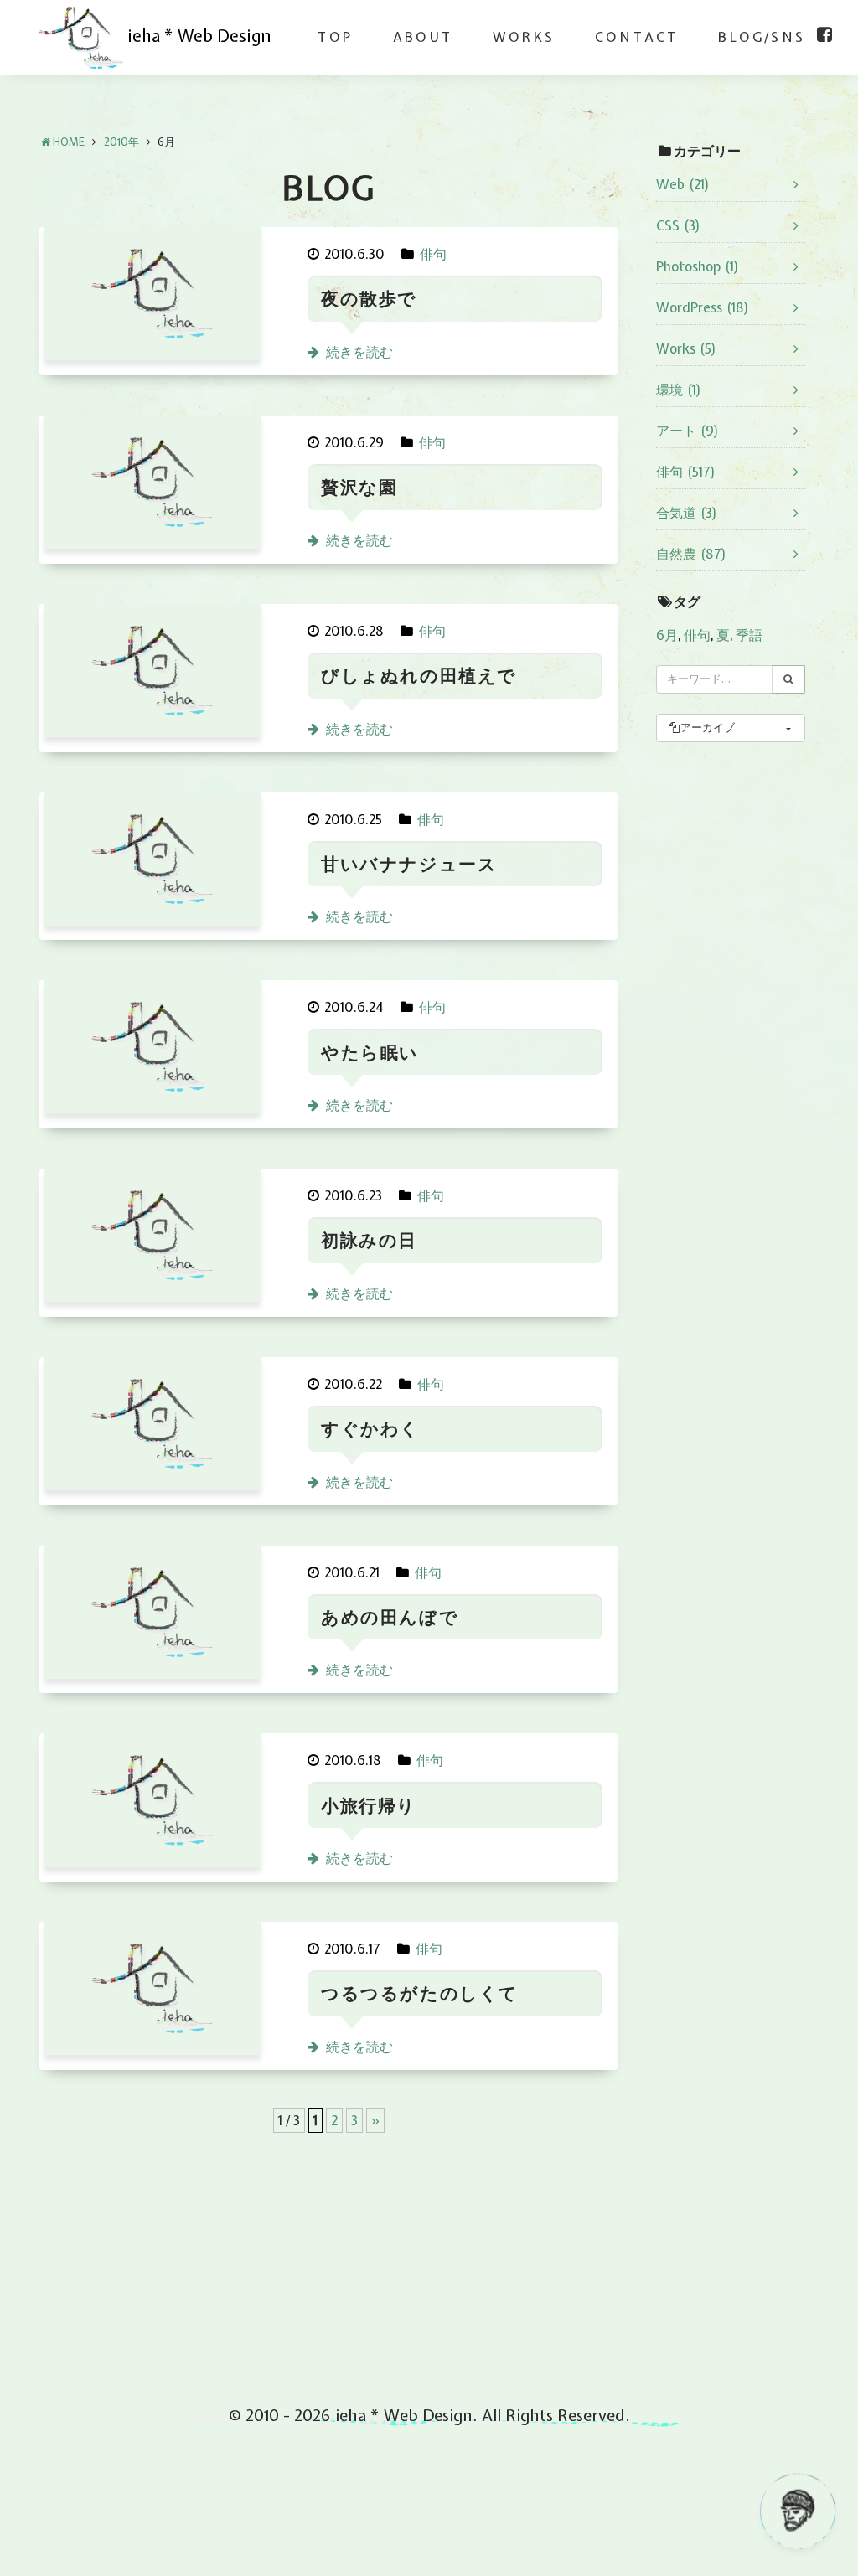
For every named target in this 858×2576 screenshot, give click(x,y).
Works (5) (686, 348)
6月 (667, 635)
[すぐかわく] (152, 1429)
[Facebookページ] (824, 34)
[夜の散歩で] (152, 299)
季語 (749, 635)
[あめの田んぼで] (152, 1617)
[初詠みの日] (152, 1240)
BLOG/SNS (762, 37)
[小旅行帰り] (152, 1805)
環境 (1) (679, 390)
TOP (335, 37)
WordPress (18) (703, 307)
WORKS (524, 37)
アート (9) (687, 431)
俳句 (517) (686, 472)
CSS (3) (678, 225)
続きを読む (359, 352)
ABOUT (423, 37)
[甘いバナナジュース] (152, 864)
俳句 (433, 254)
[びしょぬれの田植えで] (152, 676)
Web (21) (683, 184)
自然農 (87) (691, 554)
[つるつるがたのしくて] (152, 1993)
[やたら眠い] (152, 1052)
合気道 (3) (687, 513)
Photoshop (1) (698, 266)
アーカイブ (708, 728)
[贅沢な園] (152, 487)
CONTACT (636, 37)
